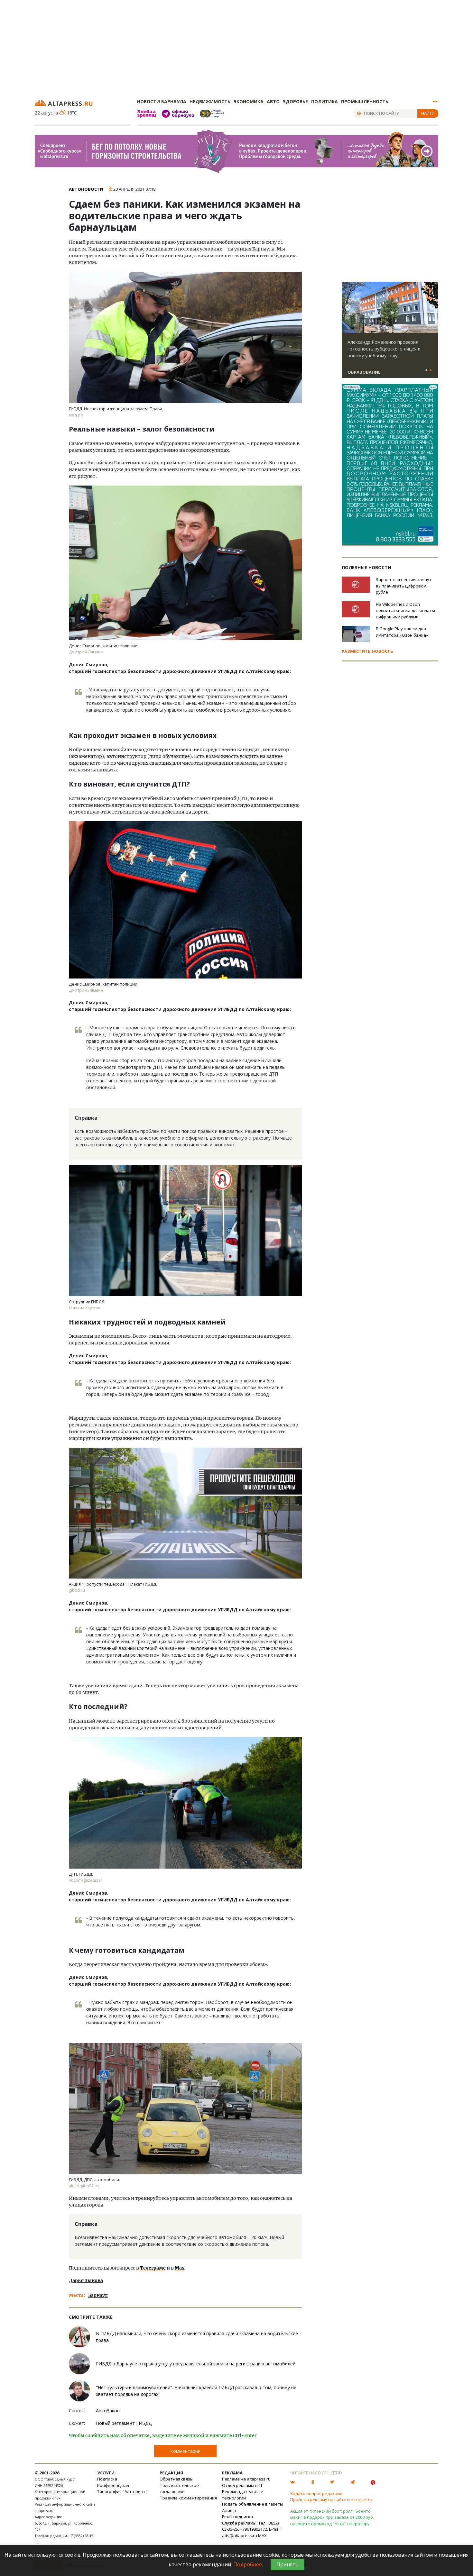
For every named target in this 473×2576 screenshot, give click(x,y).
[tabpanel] (390, 333)
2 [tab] (431, 370)
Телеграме (153, 2268)
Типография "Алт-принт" (122, 2491)
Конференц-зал (113, 2485)
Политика (325, 101)
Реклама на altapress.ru (246, 2479)
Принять (288, 2564)
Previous (348, 307)
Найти (428, 113)
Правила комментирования (188, 2498)
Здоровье (295, 101)
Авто (273, 101)
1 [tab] (426, 370)
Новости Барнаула (162, 101)
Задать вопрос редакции (316, 2493)
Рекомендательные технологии (243, 2495)
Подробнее (248, 2564)
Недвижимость (210, 101)
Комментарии (185, 2451)
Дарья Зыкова (86, 2280)
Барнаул (98, 2295)
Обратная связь (176, 2479)
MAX (262, 2535)
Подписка (107, 2479)
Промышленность (365, 101)
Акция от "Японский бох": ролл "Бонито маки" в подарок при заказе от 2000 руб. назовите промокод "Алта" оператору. (332, 2517)
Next (432, 307)
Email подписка (237, 2517)
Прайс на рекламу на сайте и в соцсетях (331, 2499)
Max (180, 2268)
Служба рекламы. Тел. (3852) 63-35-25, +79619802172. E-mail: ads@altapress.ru (252, 2529)
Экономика (249, 101)
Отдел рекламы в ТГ (242, 2485)
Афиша (229, 2510)
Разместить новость (367, 651)
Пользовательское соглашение (179, 2489)
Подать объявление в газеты (253, 2504)
